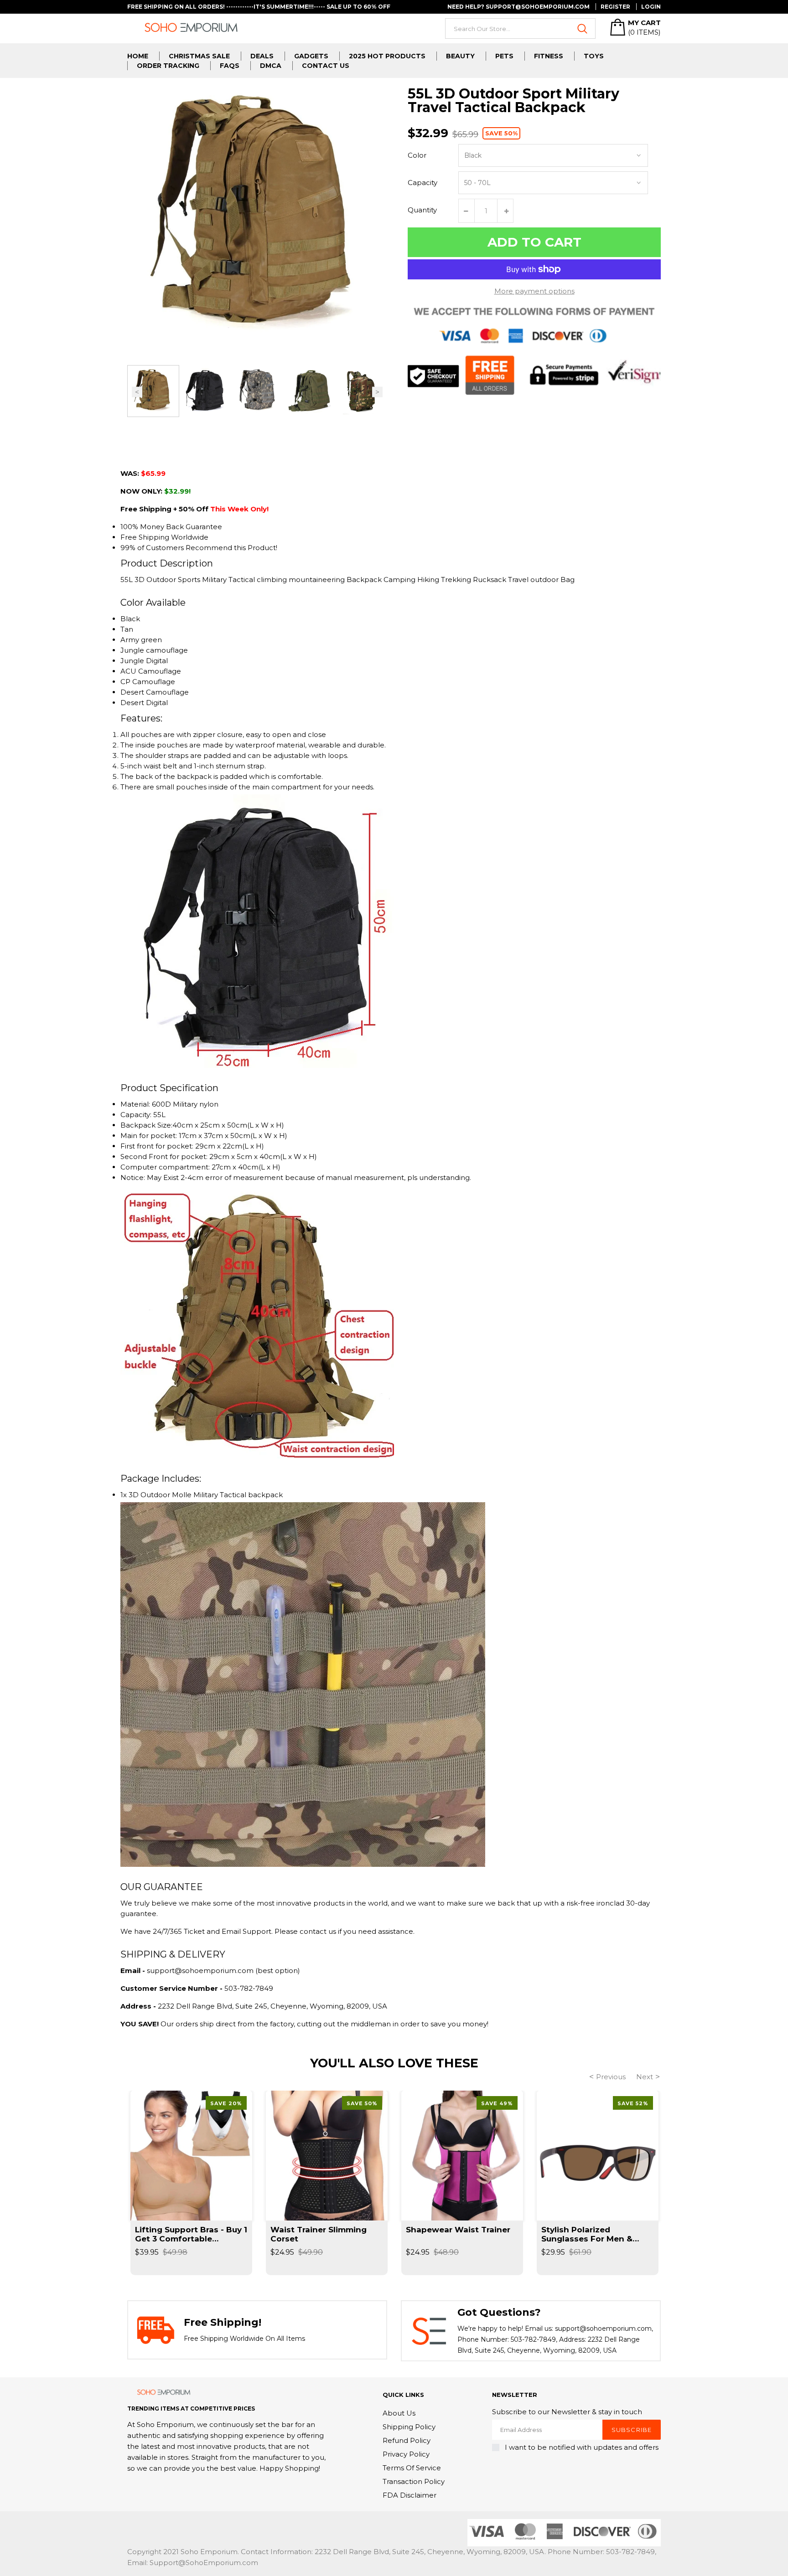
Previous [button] (137, 392)
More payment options (534, 291)
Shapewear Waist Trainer (458, 2230)
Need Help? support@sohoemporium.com (518, 7)
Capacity (423, 183)
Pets (504, 56)
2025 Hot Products (387, 56)
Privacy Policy (406, 2454)
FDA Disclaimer (410, 2495)
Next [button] (377, 392)
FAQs (230, 66)
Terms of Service (412, 2468)
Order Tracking (168, 66)
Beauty (460, 56)
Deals (262, 56)
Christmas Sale (199, 56)
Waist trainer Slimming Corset (319, 2234)
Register (615, 7)
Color (417, 155)
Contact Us (326, 66)
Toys (594, 56)
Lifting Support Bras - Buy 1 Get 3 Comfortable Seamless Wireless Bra (191, 2234)
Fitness (549, 56)
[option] (153, 391)
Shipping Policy (409, 2427)
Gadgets (311, 56)
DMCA (271, 66)
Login (651, 7)
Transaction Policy (414, 2481)
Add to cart (534, 242)
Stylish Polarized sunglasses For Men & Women (587, 2234)
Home (138, 56)
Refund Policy (407, 2440)
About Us (399, 2413)
